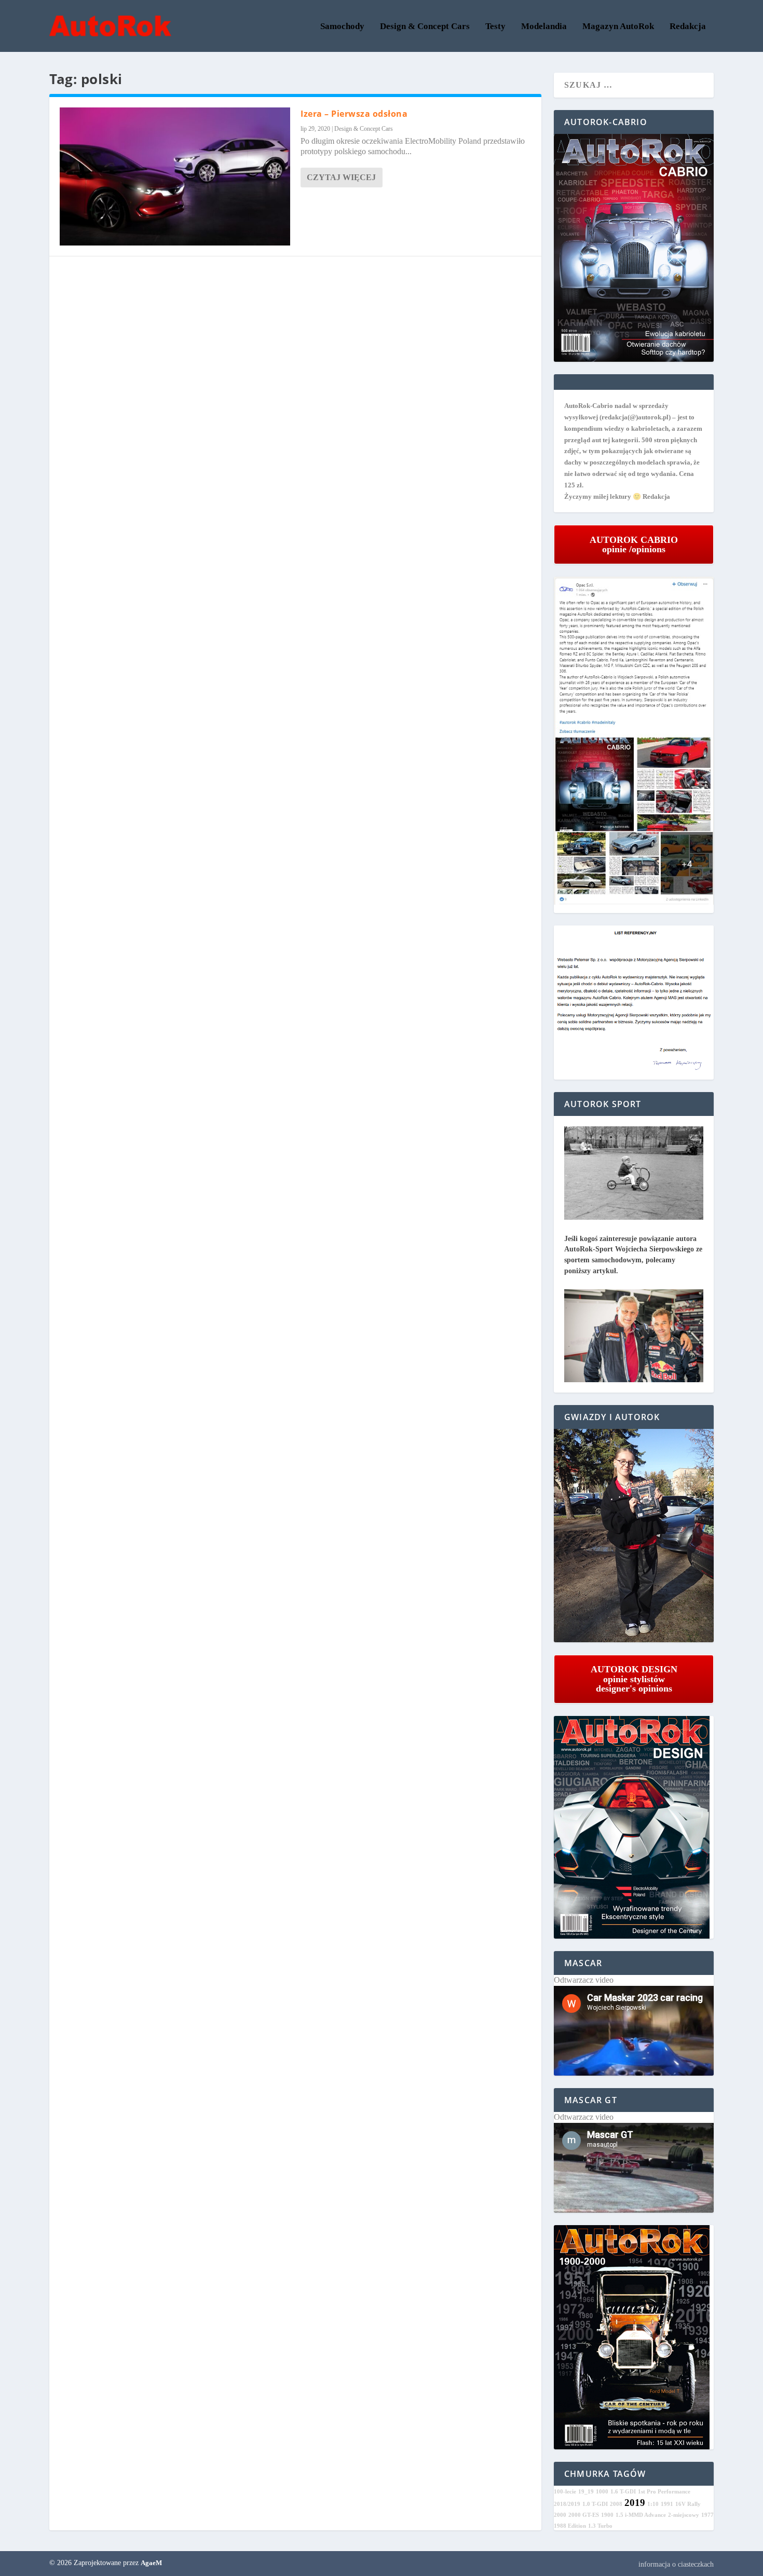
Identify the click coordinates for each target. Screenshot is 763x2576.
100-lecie (565, 2492)
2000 (560, 2515)
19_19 (586, 2492)
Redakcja (688, 27)
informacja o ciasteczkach (676, 2564)
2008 (616, 2504)
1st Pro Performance (664, 2492)
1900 (607, 2515)
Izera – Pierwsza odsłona (354, 114)
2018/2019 (567, 2504)
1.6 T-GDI (623, 2492)
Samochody (342, 27)
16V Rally (688, 2504)
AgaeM (151, 2563)
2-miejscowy (684, 2515)
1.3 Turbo (600, 2526)
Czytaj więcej (341, 177)
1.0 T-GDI (595, 2504)
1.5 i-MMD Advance (641, 2515)
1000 (602, 2492)
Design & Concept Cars (425, 27)
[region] (634, 1536)
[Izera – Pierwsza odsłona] (175, 176)
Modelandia (544, 27)
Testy (495, 27)
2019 (635, 2503)
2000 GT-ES (584, 2515)
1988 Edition (570, 2526)
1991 (667, 2504)
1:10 (653, 2504)
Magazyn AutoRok (618, 27)
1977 (707, 2515)
